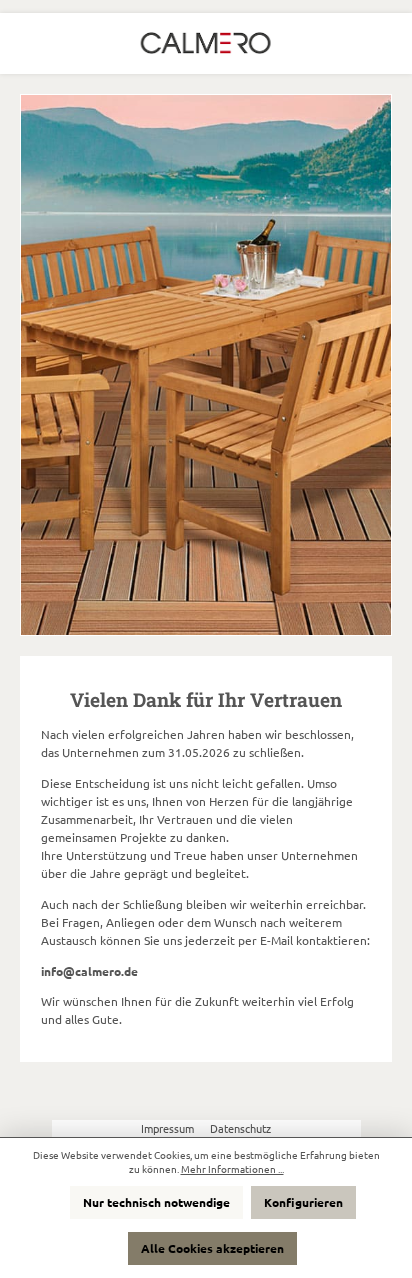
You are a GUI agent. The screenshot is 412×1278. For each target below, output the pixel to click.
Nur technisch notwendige (156, 1202)
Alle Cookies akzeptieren (212, 1248)
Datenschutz (240, 1128)
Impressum (169, 1128)
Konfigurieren (303, 1202)
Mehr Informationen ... (232, 1169)
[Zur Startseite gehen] (206, 43)
